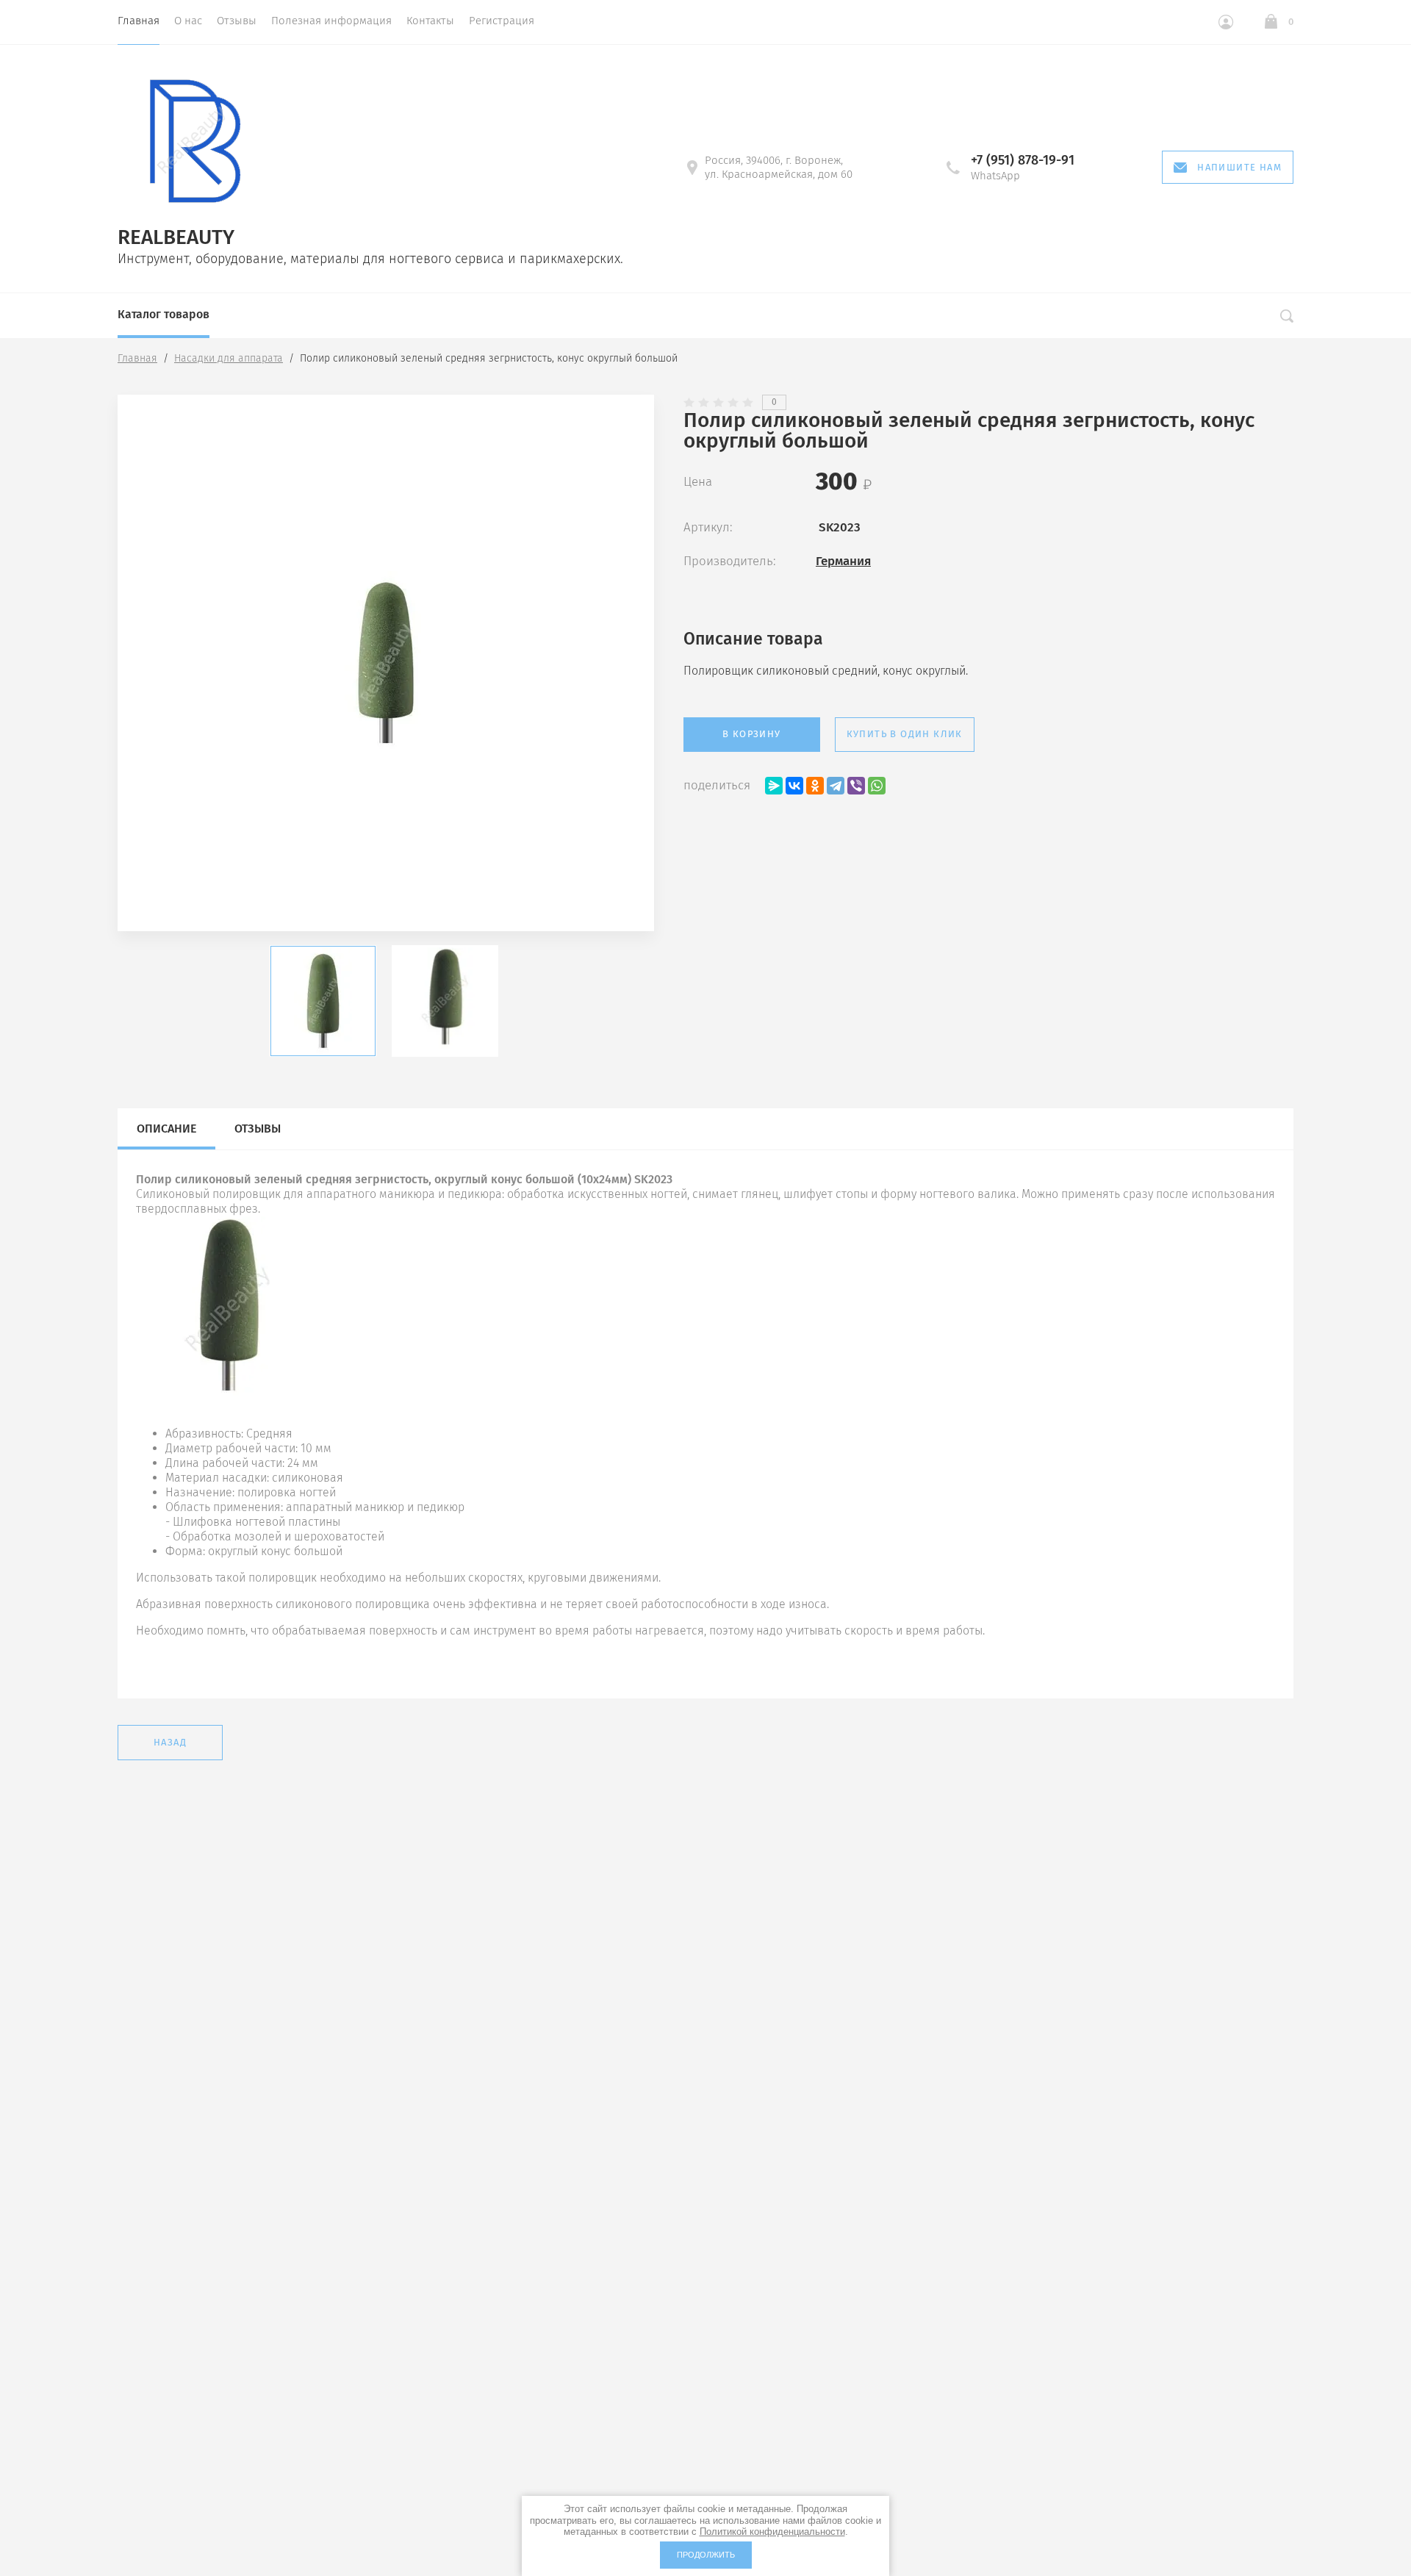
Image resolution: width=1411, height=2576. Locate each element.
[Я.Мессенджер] (774, 786)
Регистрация (502, 21)
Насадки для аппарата (229, 358)
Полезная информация (331, 21)
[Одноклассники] (815, 786)
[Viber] (856, 786)
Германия (843, 561)
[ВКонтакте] (794, 786)
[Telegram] (836, 786)
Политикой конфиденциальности (772, 2532)
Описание (166, 1129)
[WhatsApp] (877, 786)
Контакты (430, 21)
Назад (170, 1742)
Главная (139, 21)
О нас (188, 21)
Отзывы (237, 21)
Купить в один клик (905, 734)
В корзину (752, 734)
